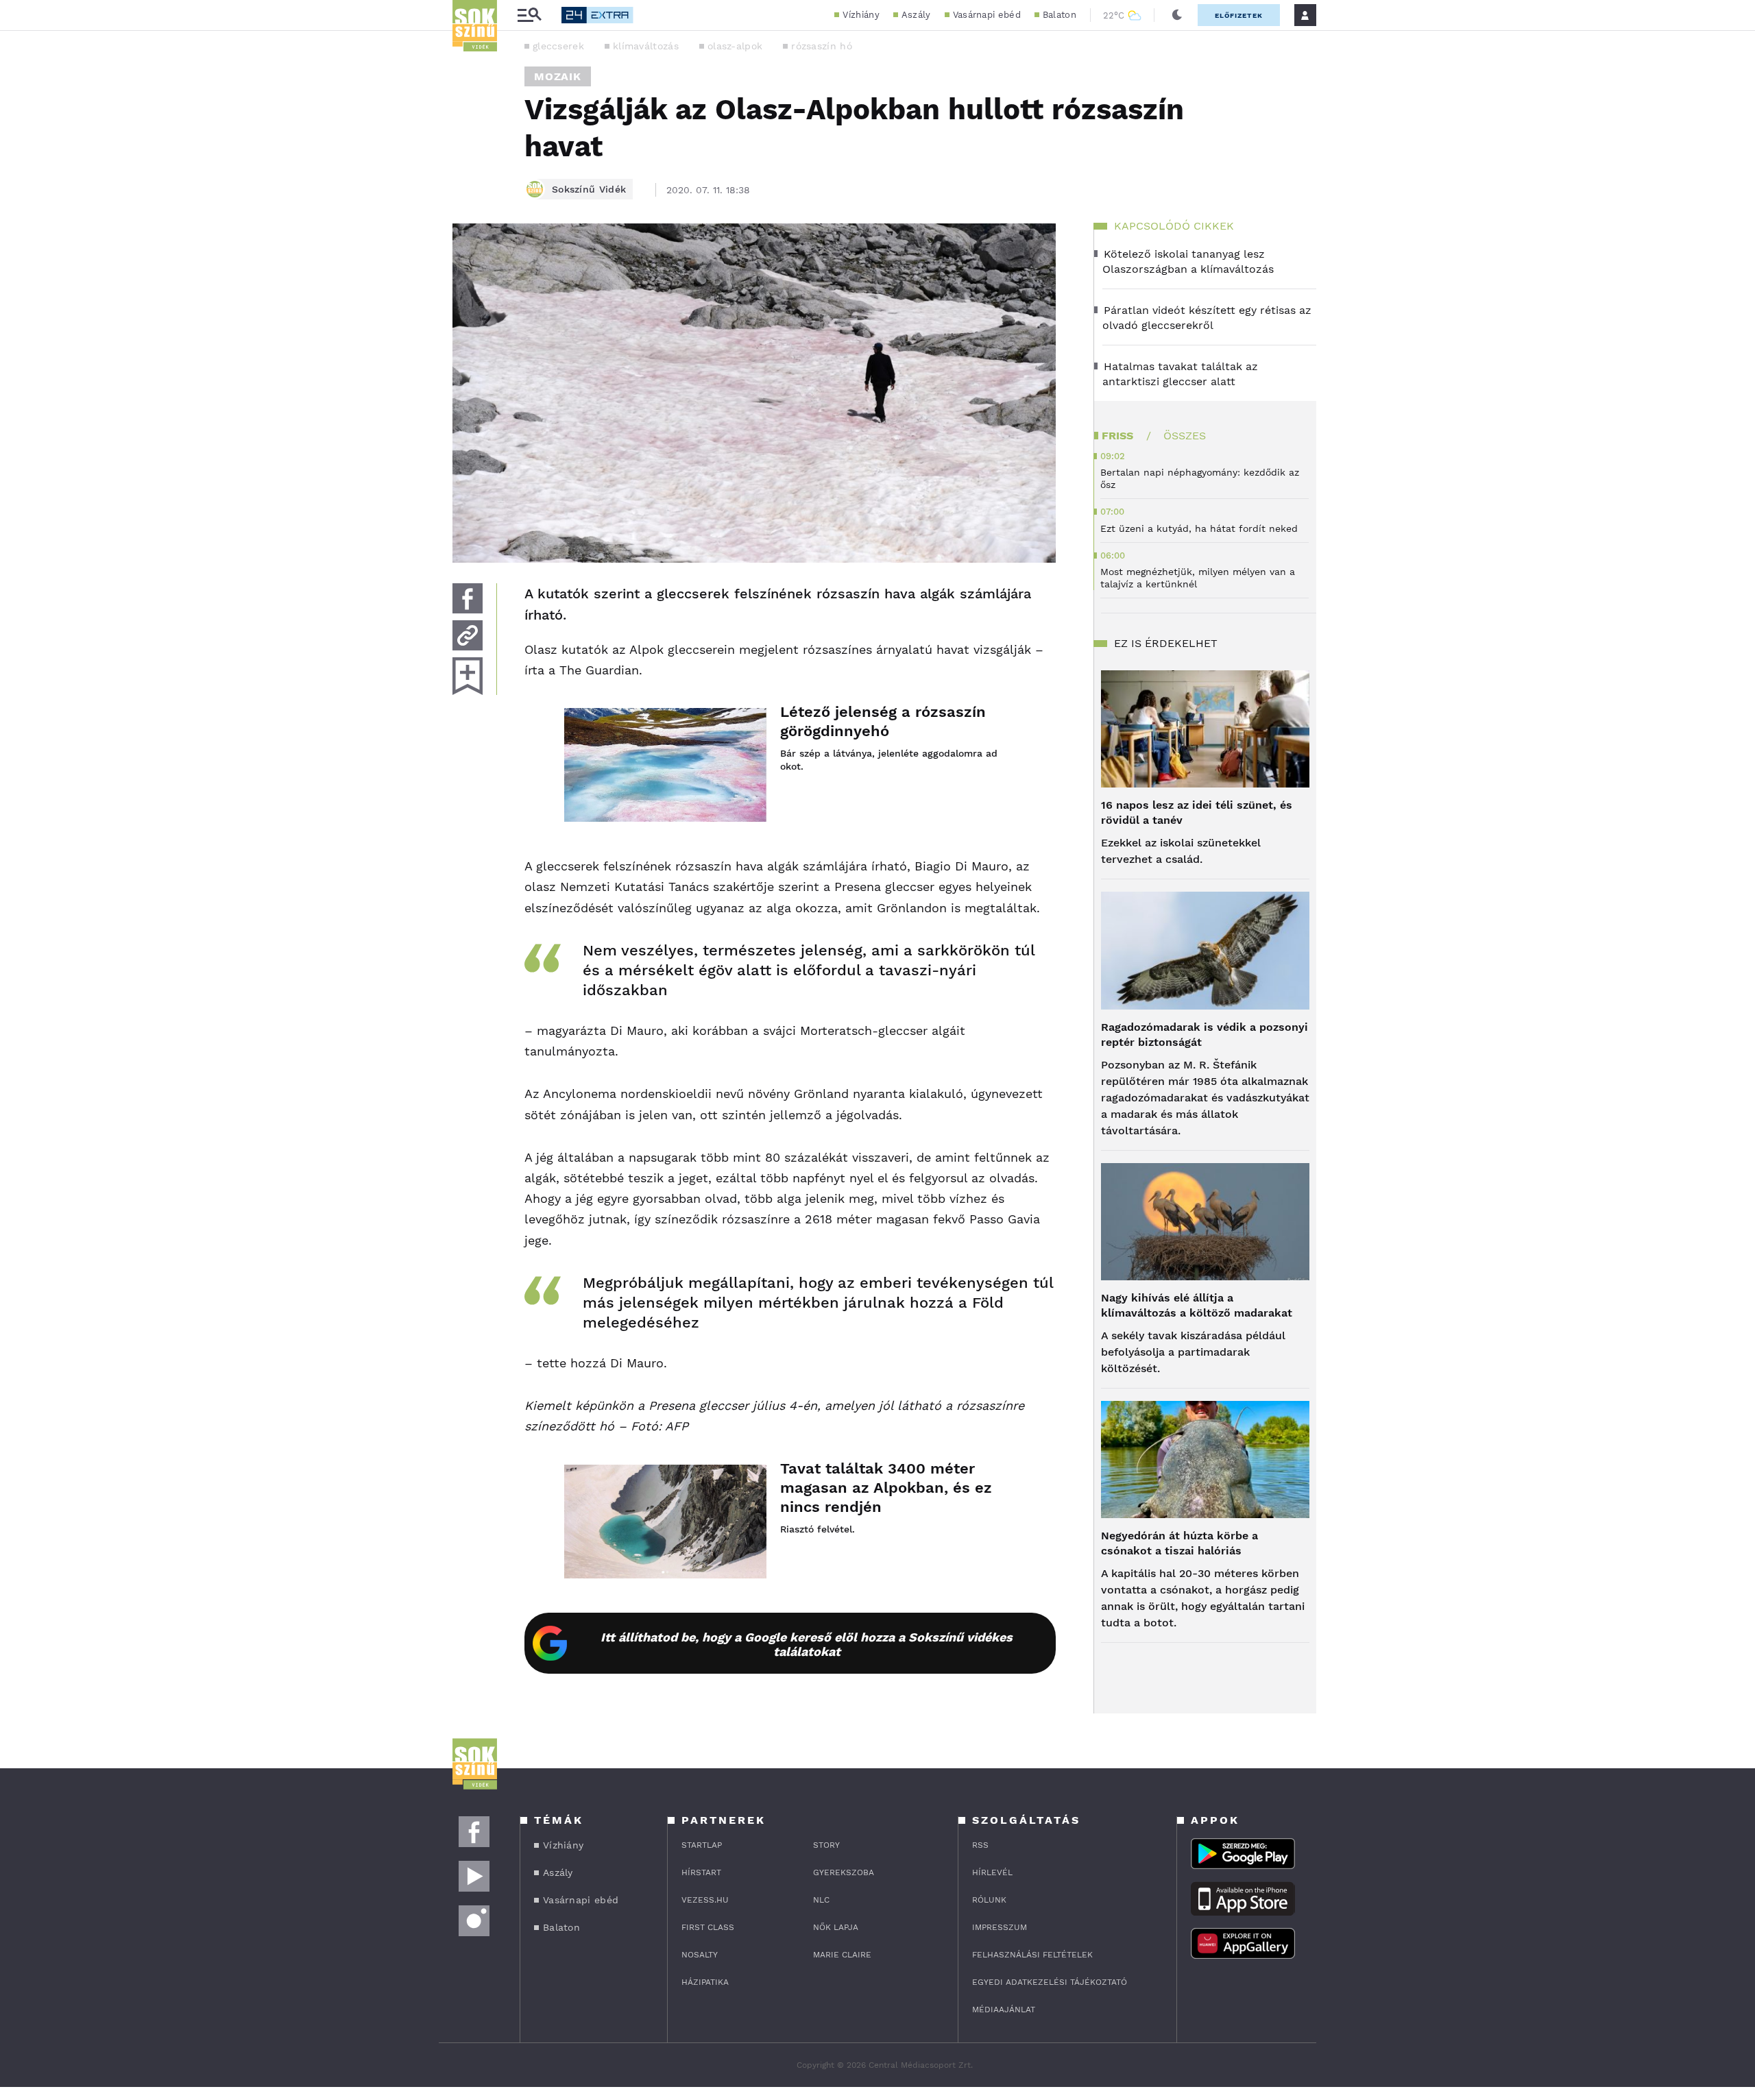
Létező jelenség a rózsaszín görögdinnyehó (883, 721)
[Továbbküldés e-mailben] (468, 635)
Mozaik (558, 76)
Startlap (702, 1845)
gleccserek (558, 46)
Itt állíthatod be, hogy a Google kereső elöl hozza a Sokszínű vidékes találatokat (807, 1644)
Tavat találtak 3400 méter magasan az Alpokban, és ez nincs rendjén (886, 1488)
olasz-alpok (735, 46)
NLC (821, 1900)
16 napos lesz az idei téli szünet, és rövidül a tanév (1197, 813)
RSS (980, 1845)
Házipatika (705, 1982)
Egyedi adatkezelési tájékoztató (1050, 1982)
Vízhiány (861, 15)
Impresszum (1000, 1927)
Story (826, 1845)
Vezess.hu (705, 1900)
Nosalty (700, 1955)
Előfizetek (1239, 15)
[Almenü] (529, 15)
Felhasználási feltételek (1032, 1955)
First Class (708, 1927)
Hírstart (701, 1872)
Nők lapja (836, 1927)
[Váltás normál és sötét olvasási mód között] (1177, 15)
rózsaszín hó (822, 46)
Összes (1185, 436)
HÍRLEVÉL (992, 1872)
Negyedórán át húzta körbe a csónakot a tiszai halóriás (1179, 1543)
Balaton (1060, 15)
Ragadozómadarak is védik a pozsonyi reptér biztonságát (1205, 1035)
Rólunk (989, 1900)
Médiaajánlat (1004, 2010)
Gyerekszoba (844, 1872)
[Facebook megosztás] (468, 598)
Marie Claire (842, 1955)
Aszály (916, 15)
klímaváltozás (646, 46)
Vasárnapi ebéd (987, 15)
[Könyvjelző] (468, 676)
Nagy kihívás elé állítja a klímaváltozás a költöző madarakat (1197, 1305)
